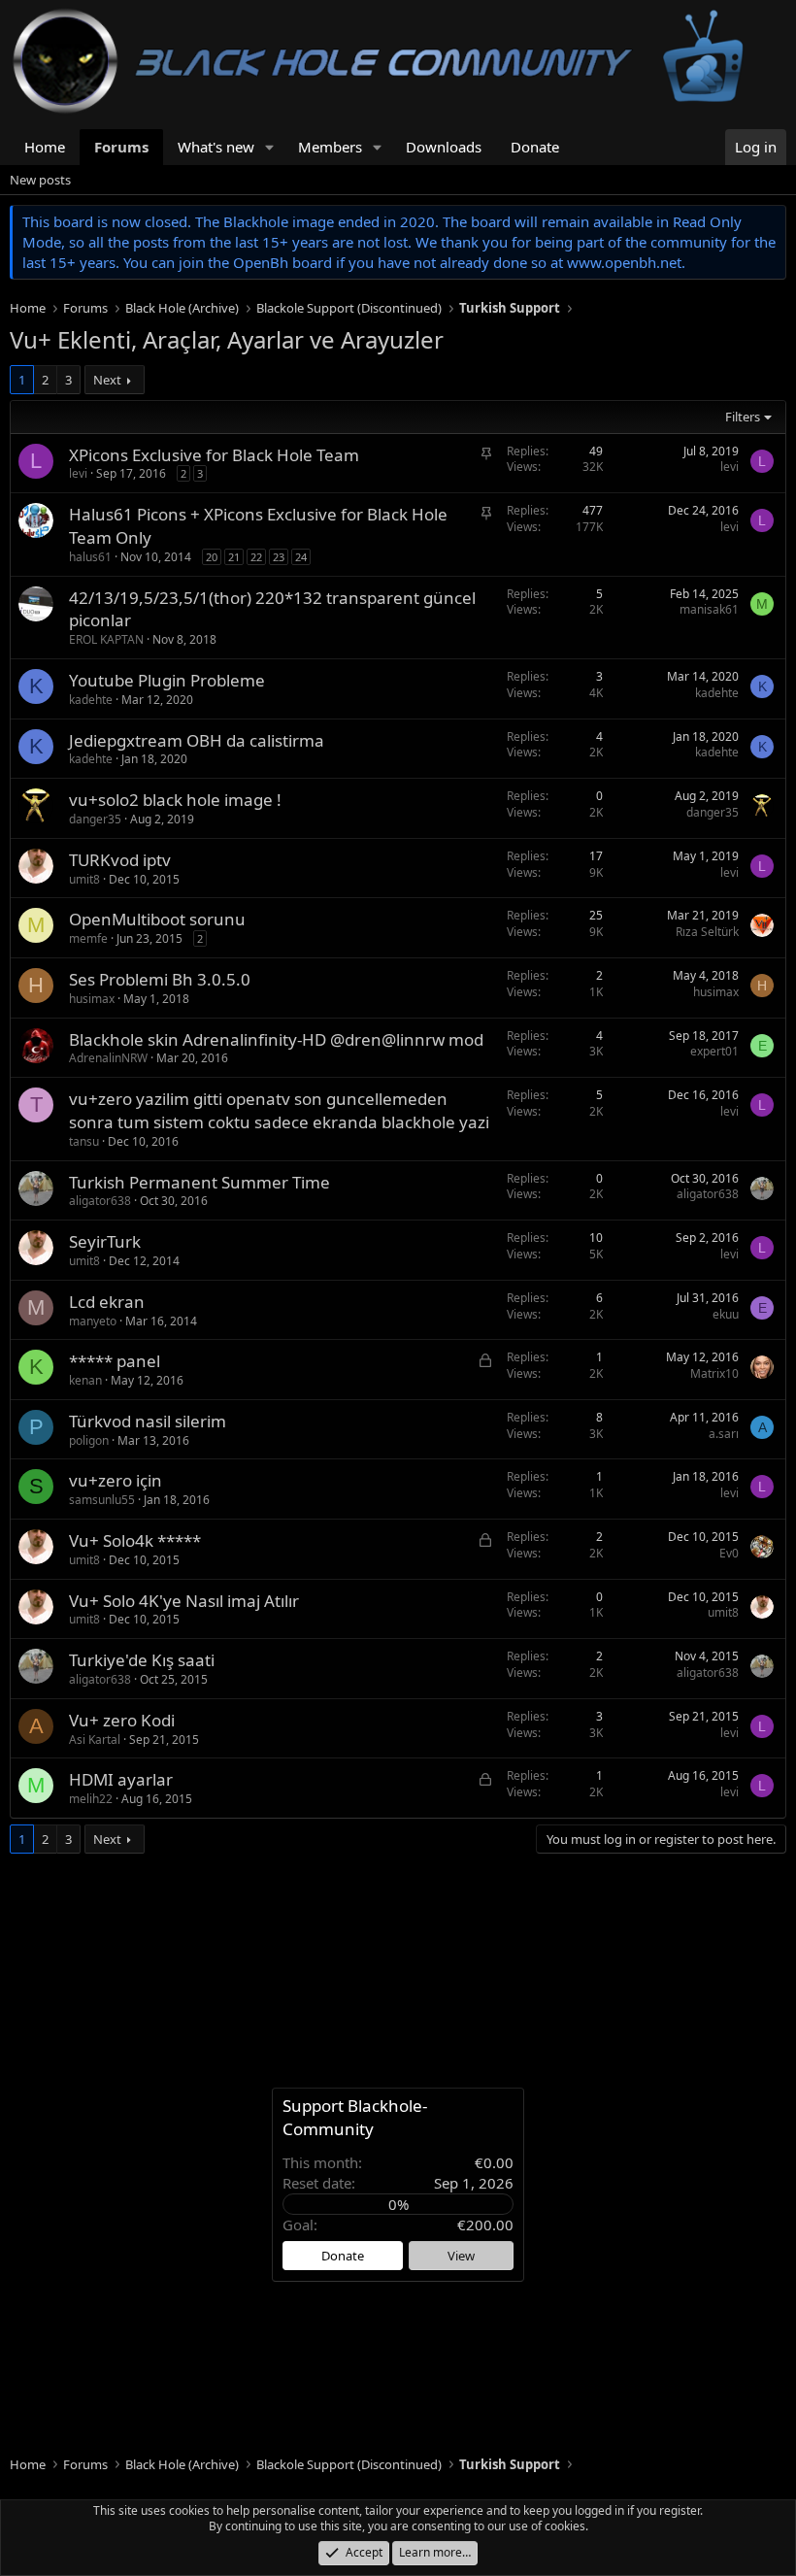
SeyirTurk (105, 1241)
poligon (89, 1440)
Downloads (444, 147)
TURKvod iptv (120, 860)
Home (45, 147)
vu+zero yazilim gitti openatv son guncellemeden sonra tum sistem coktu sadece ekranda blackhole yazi (279, 1110)
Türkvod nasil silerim (148, 1421)
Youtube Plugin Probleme (167, 680)
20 (212, 557)
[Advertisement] (398, 1971)
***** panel (115, 1361)
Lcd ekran (107, 1302)
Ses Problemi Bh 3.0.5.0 (160, 979)
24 (301, 557)
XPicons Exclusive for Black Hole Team (214, 455)
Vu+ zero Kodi (122, 1720)
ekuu (726, 1314)
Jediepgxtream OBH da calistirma (197, 740)
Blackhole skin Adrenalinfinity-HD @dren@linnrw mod (276, 1039)
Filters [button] (743, 417)
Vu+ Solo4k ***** (135, 1540)
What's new (216, 147)
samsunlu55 (102, 1500)
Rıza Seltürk (707, 932)
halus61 (90, 557)
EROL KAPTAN (106, 639)
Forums (121, 147)
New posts (40, 180)
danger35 (95, 819)
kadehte (91, 700)
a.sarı (724, 1434)
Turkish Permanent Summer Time (199, 1182)
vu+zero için (116, 1480)
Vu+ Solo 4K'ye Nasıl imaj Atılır (184, 1601)
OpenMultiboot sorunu (157, 919)
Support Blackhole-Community (355, 2117)
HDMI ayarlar (121, 1779)
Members (330, 147)
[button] (270, 147)
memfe (88, 938)
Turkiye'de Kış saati (142, 1660)
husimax (92, 999)
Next (107, 380)
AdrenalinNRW (108, 1058)
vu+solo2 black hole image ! (175, 800)
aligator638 (100, 1201)
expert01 (714, 1051)
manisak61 (709, 609)
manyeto (93, 1321)
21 (234, 557)
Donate (535, 147)
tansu (84, 1141)
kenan (85, 1380)
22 (256, 557)
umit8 (84, 879)
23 (279, 557)
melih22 (91, 1799)
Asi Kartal (95, 1740)
